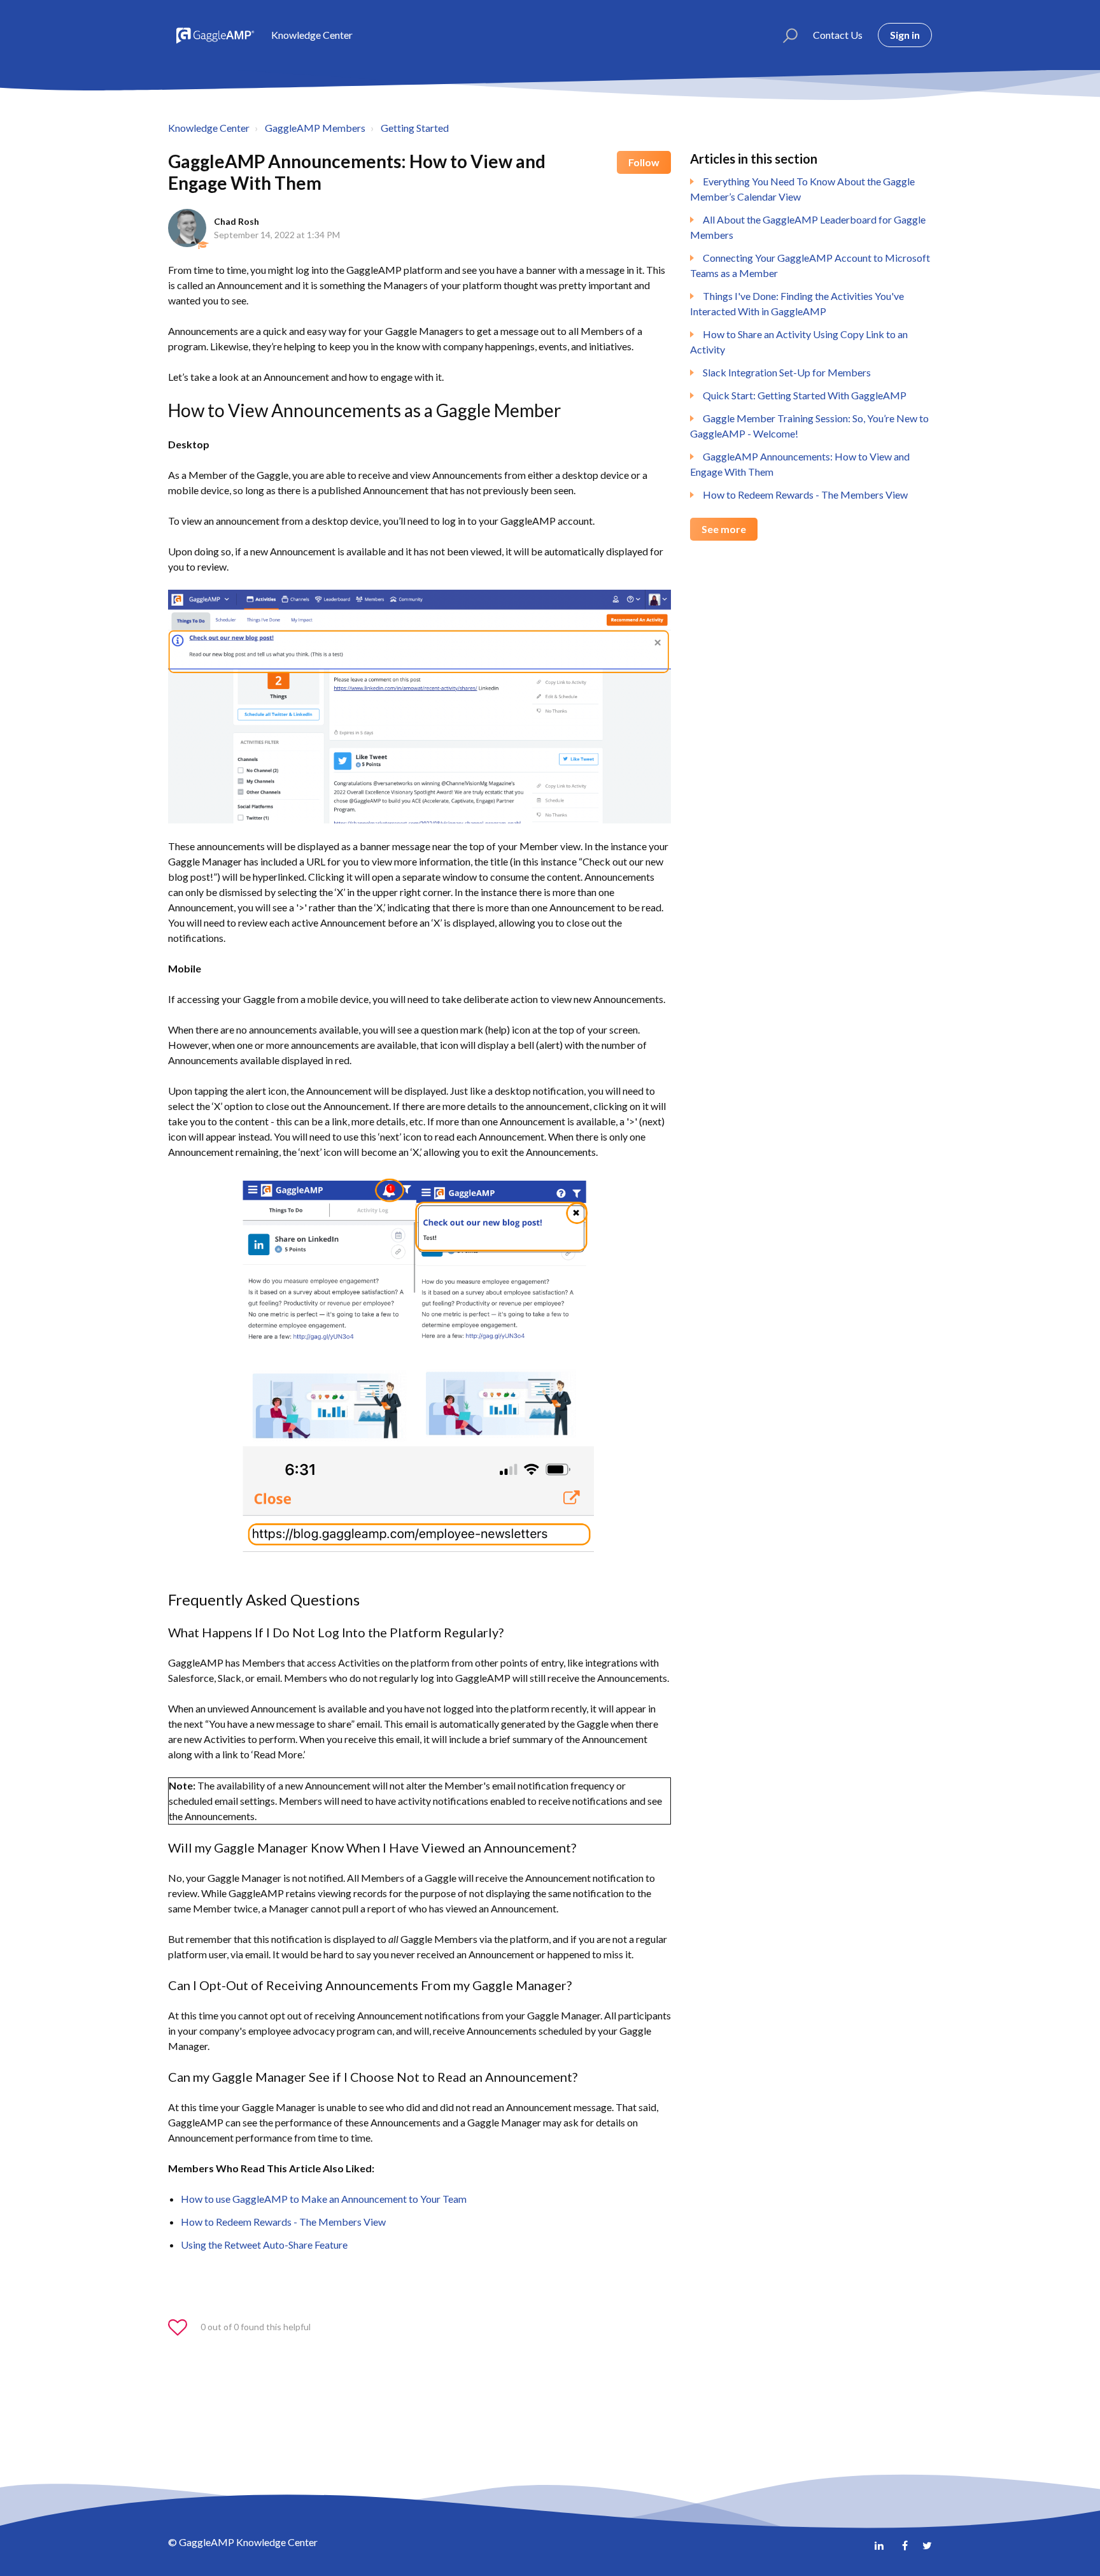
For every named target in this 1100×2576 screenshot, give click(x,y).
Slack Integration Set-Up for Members (787, 372)
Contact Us (838, 35)
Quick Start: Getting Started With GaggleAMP (805, 395)
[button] (785, 35)
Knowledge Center (209, 128)
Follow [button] (644, 162)
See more (724, 529)
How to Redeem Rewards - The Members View (805, 495)
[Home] (214, 35)
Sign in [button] (905, 35)
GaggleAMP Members (315, 128)
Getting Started (415, 128)
